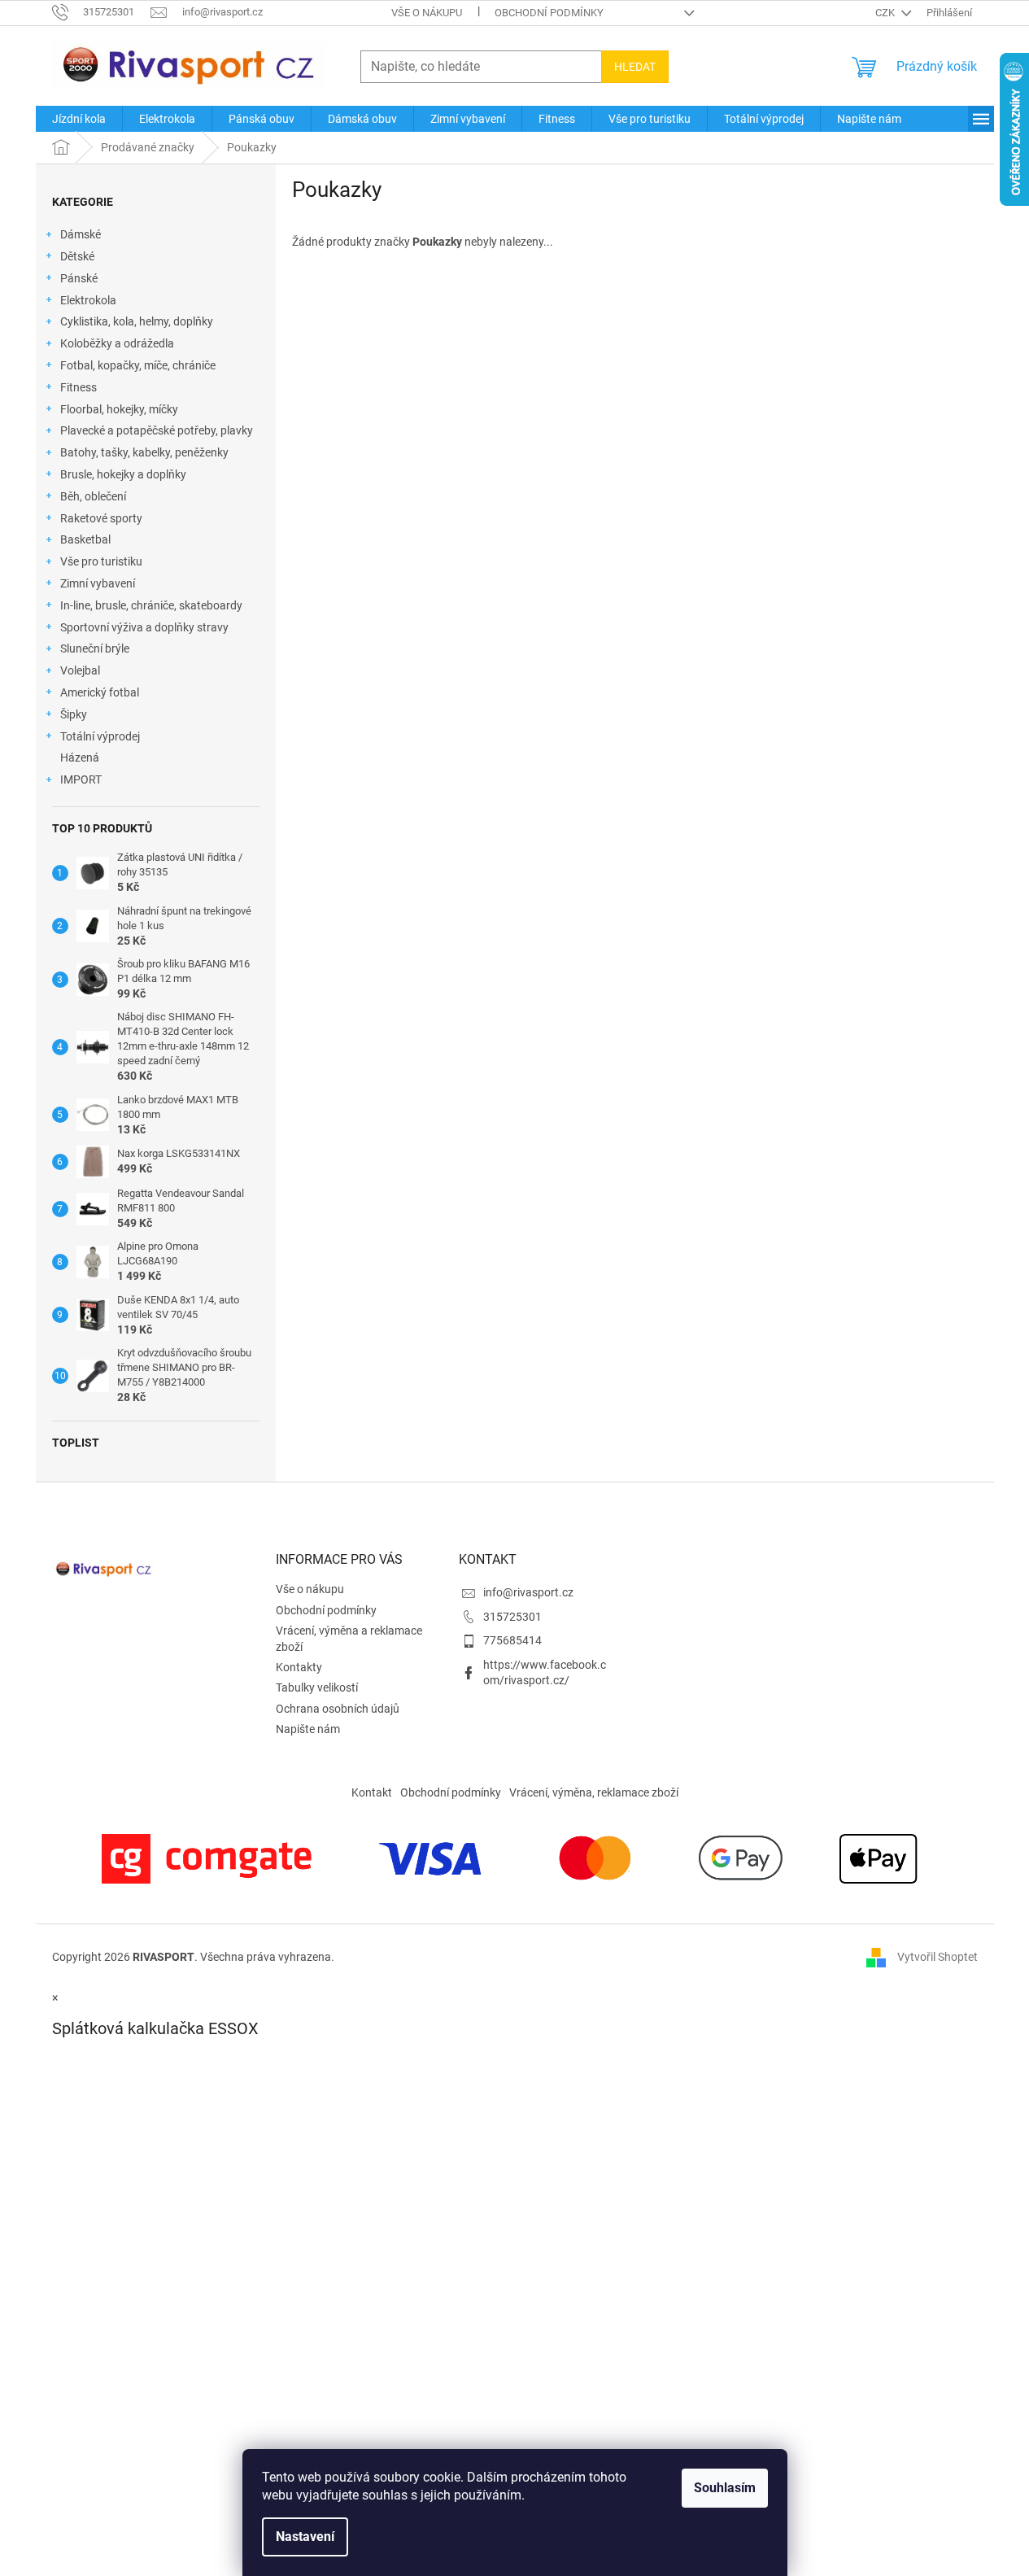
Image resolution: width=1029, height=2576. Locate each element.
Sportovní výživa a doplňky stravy (144, 627)
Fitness (78, 387)
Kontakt (372, 1792)
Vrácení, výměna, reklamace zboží (594, 1792)
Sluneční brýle (95, 648)
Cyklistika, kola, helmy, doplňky (137, 321)
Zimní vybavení (98, 583)
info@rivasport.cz (528, 1592)
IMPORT (81, 779)
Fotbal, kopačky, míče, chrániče (138, 365)
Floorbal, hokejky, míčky (119, 409)
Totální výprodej (100, 736)
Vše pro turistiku (101, 561)
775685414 (512, 1640)
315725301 (512, 1617)
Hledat (635, 67)
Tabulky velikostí (317, 1687)
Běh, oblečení (93, 496)
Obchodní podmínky (549, 13)
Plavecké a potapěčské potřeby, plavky (157, 430)
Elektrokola (88, 300)
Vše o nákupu (427, 13)
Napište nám (308, 1729)
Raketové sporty (101, 518)
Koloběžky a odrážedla (117, 343)
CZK (886, 13)
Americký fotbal (100, 692)
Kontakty (299, 1667)
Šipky (74, 714)
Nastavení (305, 2537)
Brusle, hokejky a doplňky (123, 474)
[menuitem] (79, 119)
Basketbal (85, 539)
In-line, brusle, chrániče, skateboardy (151, 605)
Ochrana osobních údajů (338, 1709)
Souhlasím (725, 2488)
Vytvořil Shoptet (937, 1957)
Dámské (81, 234)
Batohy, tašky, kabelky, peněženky (144, 452)
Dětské (77, 256)
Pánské (79, 278)
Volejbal (80, 670)
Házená (80, 758)
